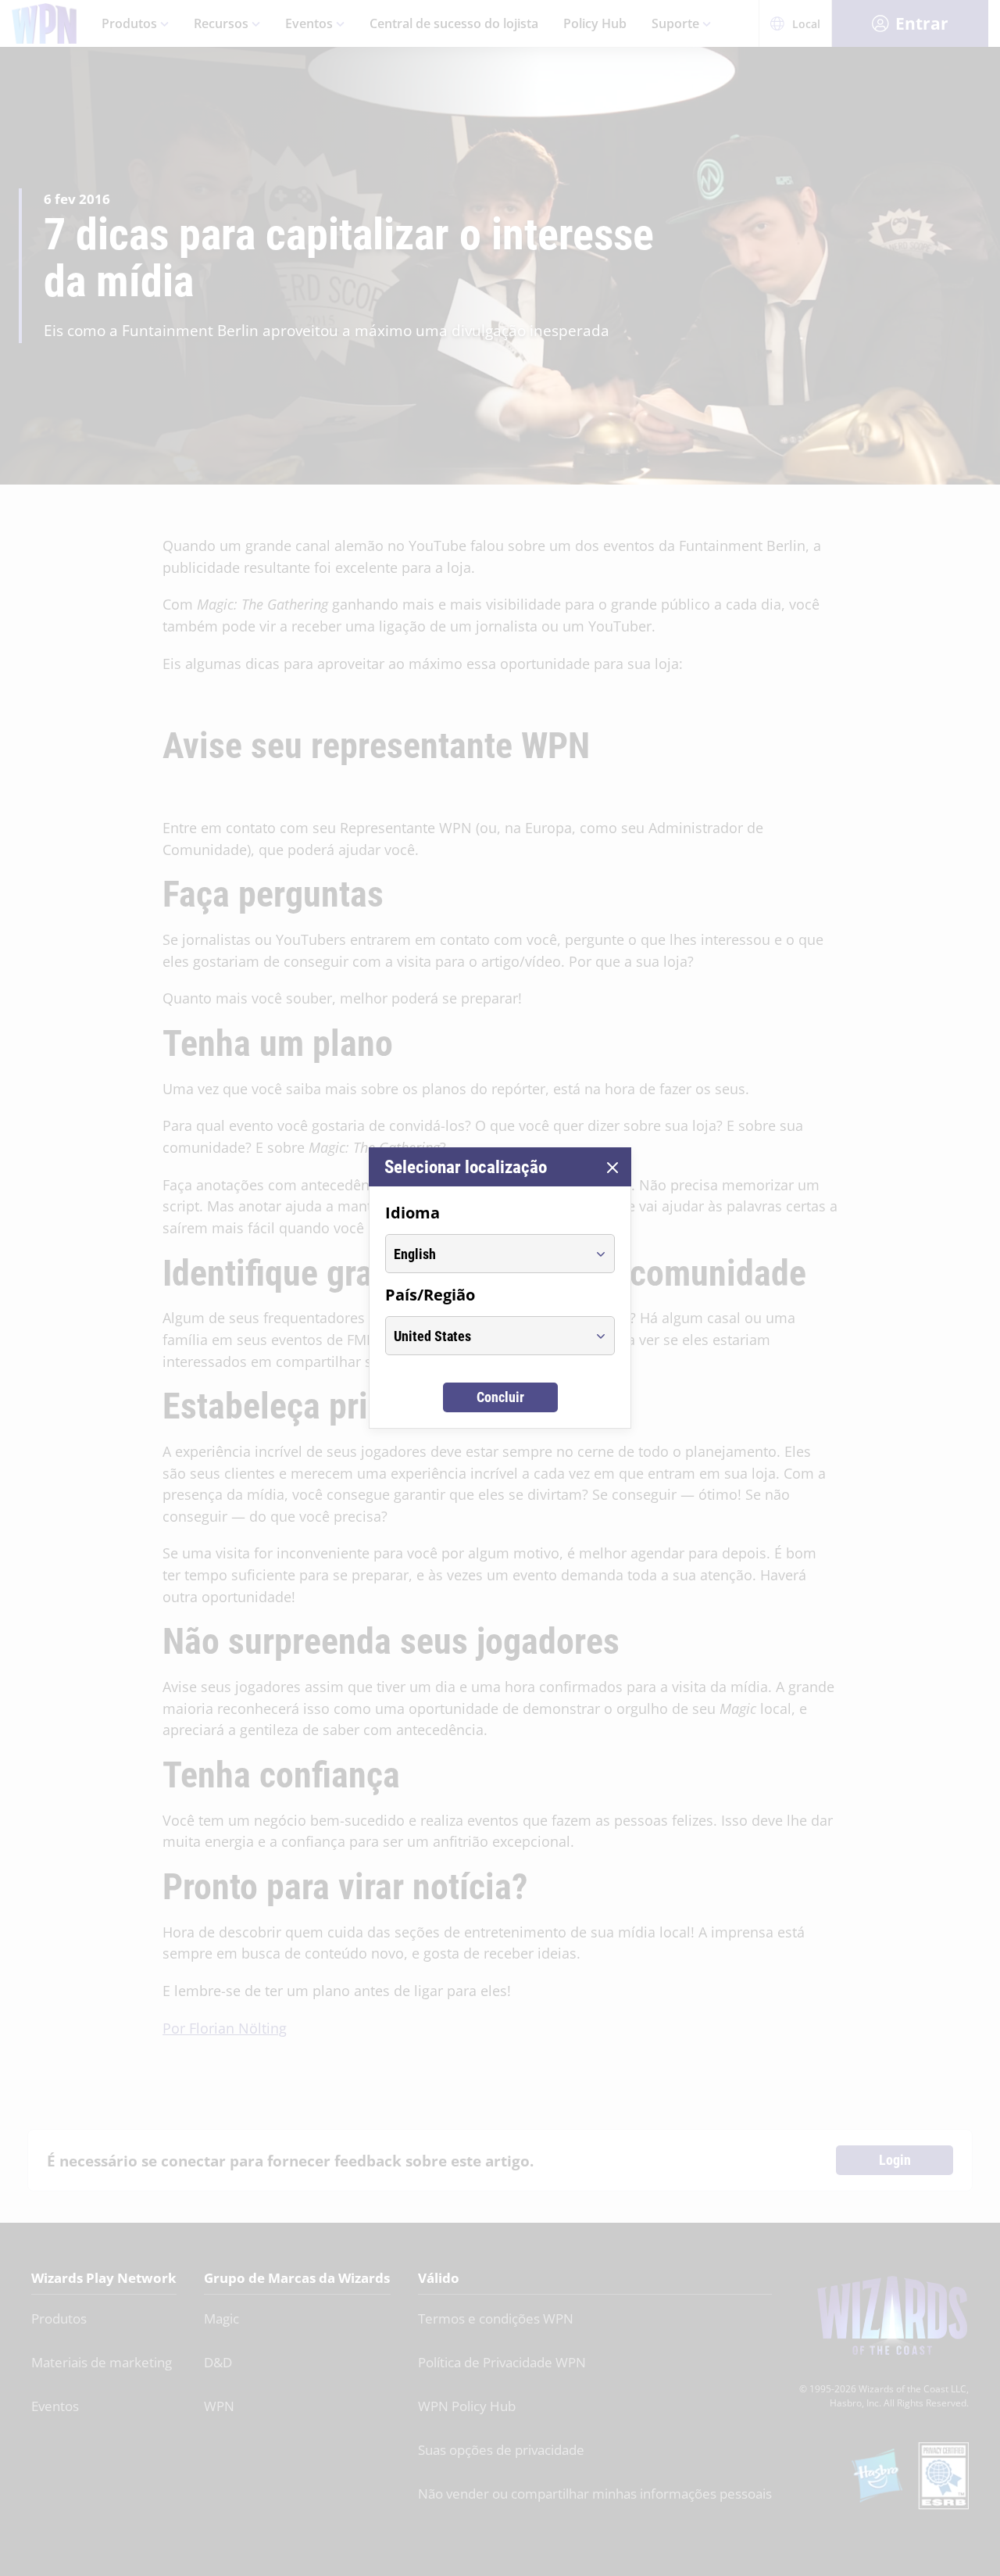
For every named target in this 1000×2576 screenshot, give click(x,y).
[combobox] (486, 1254)
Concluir (500, 1397)
